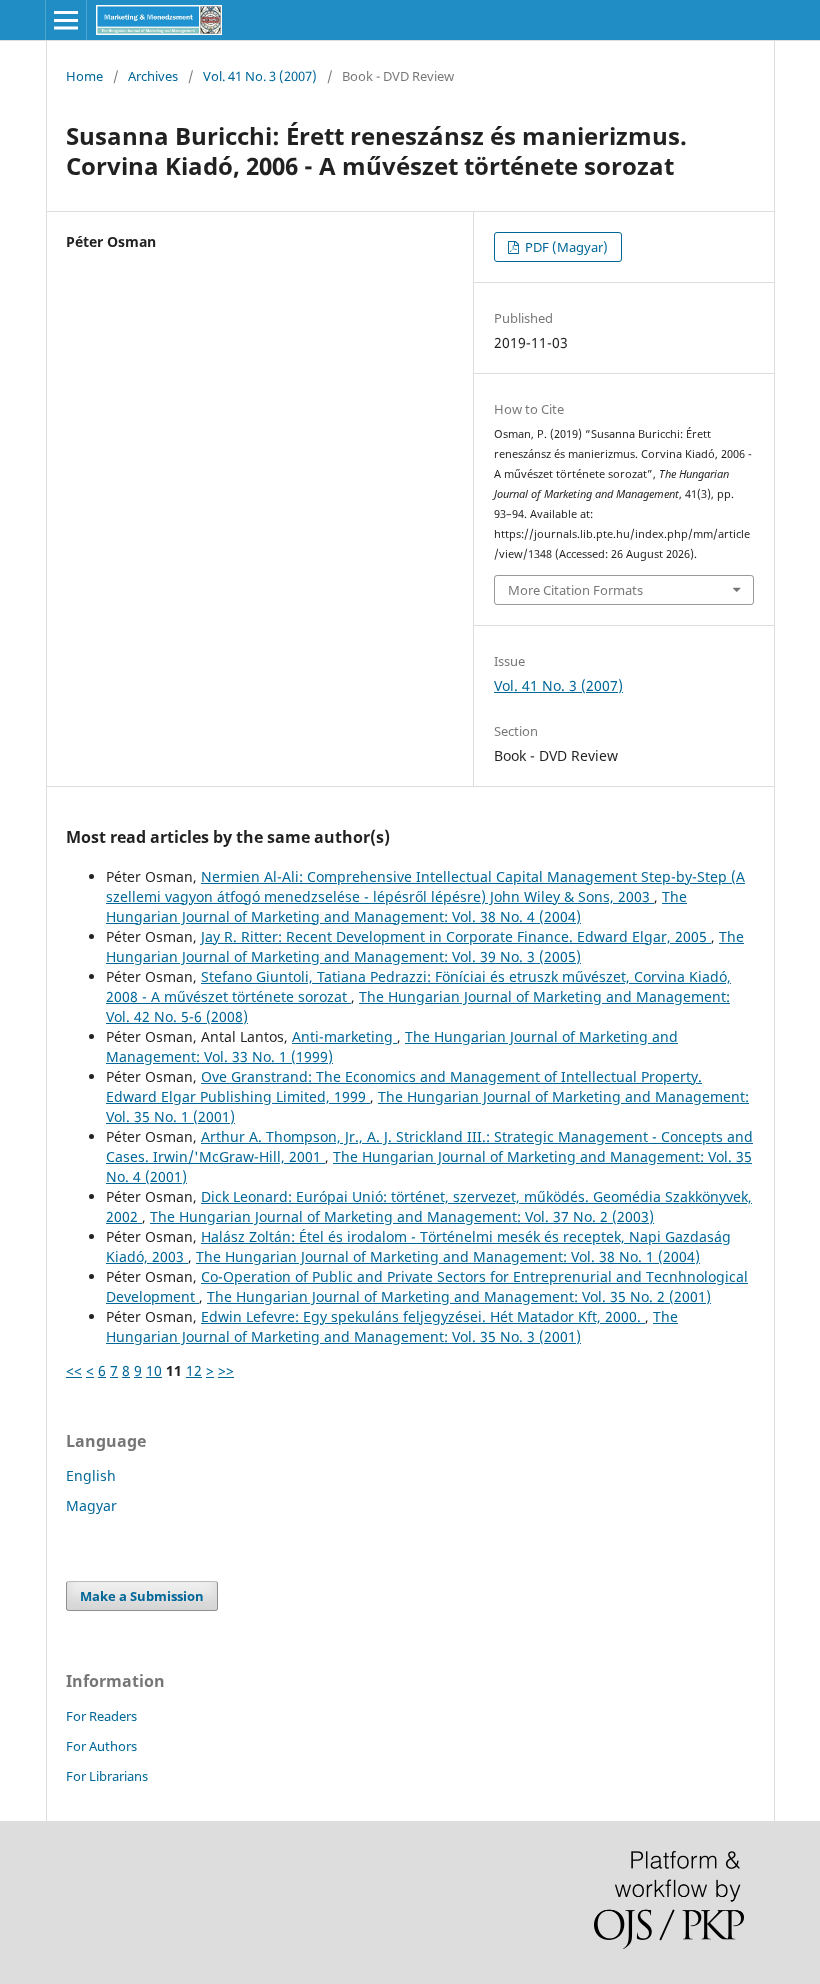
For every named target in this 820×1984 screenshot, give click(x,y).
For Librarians (107, 1776)
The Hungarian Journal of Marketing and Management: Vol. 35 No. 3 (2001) (392, 1326)
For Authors (101, 1746)
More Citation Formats (575, 590)
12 (194, 1370)
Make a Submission (142, 1596)
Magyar (91, 1505)
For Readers (101, 1716)
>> (226, 1370)
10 (154, 1370)
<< (74, 1370)
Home (84, 76)
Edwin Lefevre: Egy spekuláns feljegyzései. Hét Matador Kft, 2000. (423, 1316)
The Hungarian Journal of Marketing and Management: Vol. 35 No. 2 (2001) (459, 1296)
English (91, 1475)
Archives (153, 76)
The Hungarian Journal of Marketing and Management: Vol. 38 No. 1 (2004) (448, 1256)
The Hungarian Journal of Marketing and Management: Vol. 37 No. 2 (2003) (402, 1216)
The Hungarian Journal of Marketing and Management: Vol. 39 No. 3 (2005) (425, 946)
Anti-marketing (344, 1036)
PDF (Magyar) (565, 247)
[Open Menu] (66, 20)
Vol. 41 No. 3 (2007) (260, 76)
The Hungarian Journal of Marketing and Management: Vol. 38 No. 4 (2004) (396, 906)
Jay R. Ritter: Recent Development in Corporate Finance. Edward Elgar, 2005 (456, 936)
